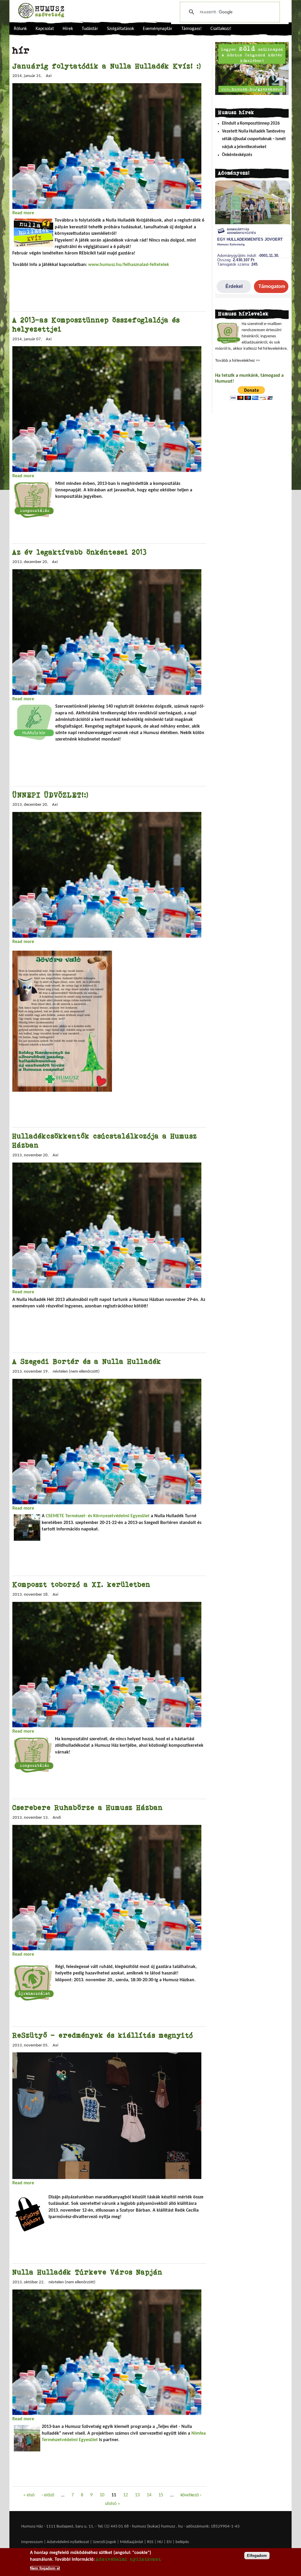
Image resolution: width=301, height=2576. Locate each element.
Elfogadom (257, 2556)
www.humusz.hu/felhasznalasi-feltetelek (129, 265)
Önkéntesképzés (237, 155)
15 (161, 2495)
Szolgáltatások (121, 29)
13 (137, 2495)
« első (29, 2495)
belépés (182, 2542)
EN (169, 2542)
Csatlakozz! (221, 29)
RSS (150, 2542)
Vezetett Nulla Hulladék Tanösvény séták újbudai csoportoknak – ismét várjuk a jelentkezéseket (254, 139)
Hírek (68, 29)
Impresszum (32, 2542)
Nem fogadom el (45, 2568)
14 (149, 2495)
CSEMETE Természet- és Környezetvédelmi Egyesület (98, 1516)
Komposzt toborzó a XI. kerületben (81, 1584)
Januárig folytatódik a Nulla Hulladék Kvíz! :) (107, 66)
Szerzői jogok (104, 2542)
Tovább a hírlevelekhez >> (238, 361)
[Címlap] (41, 11)
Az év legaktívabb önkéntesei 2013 (80, 552)
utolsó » (112, 2504)
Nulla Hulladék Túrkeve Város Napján (87, 2272)
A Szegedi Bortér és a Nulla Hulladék (87, 1361)
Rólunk (20, 29)
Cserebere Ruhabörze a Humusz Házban (88, 1807)
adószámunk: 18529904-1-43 (213, 2526)
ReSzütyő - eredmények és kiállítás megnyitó (103, 2035)
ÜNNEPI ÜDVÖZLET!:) (50, 795)
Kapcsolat (45, 29)
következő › (191, 2495)
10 (102, 2495)
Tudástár (90, 29)
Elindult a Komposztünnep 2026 (251, 124)
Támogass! (192, 29)
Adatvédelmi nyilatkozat (68, 2542)
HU (160, 2542)
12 (126, 2495)
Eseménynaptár (158, 29)
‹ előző (48, 2495)
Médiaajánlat (132, 2542)
